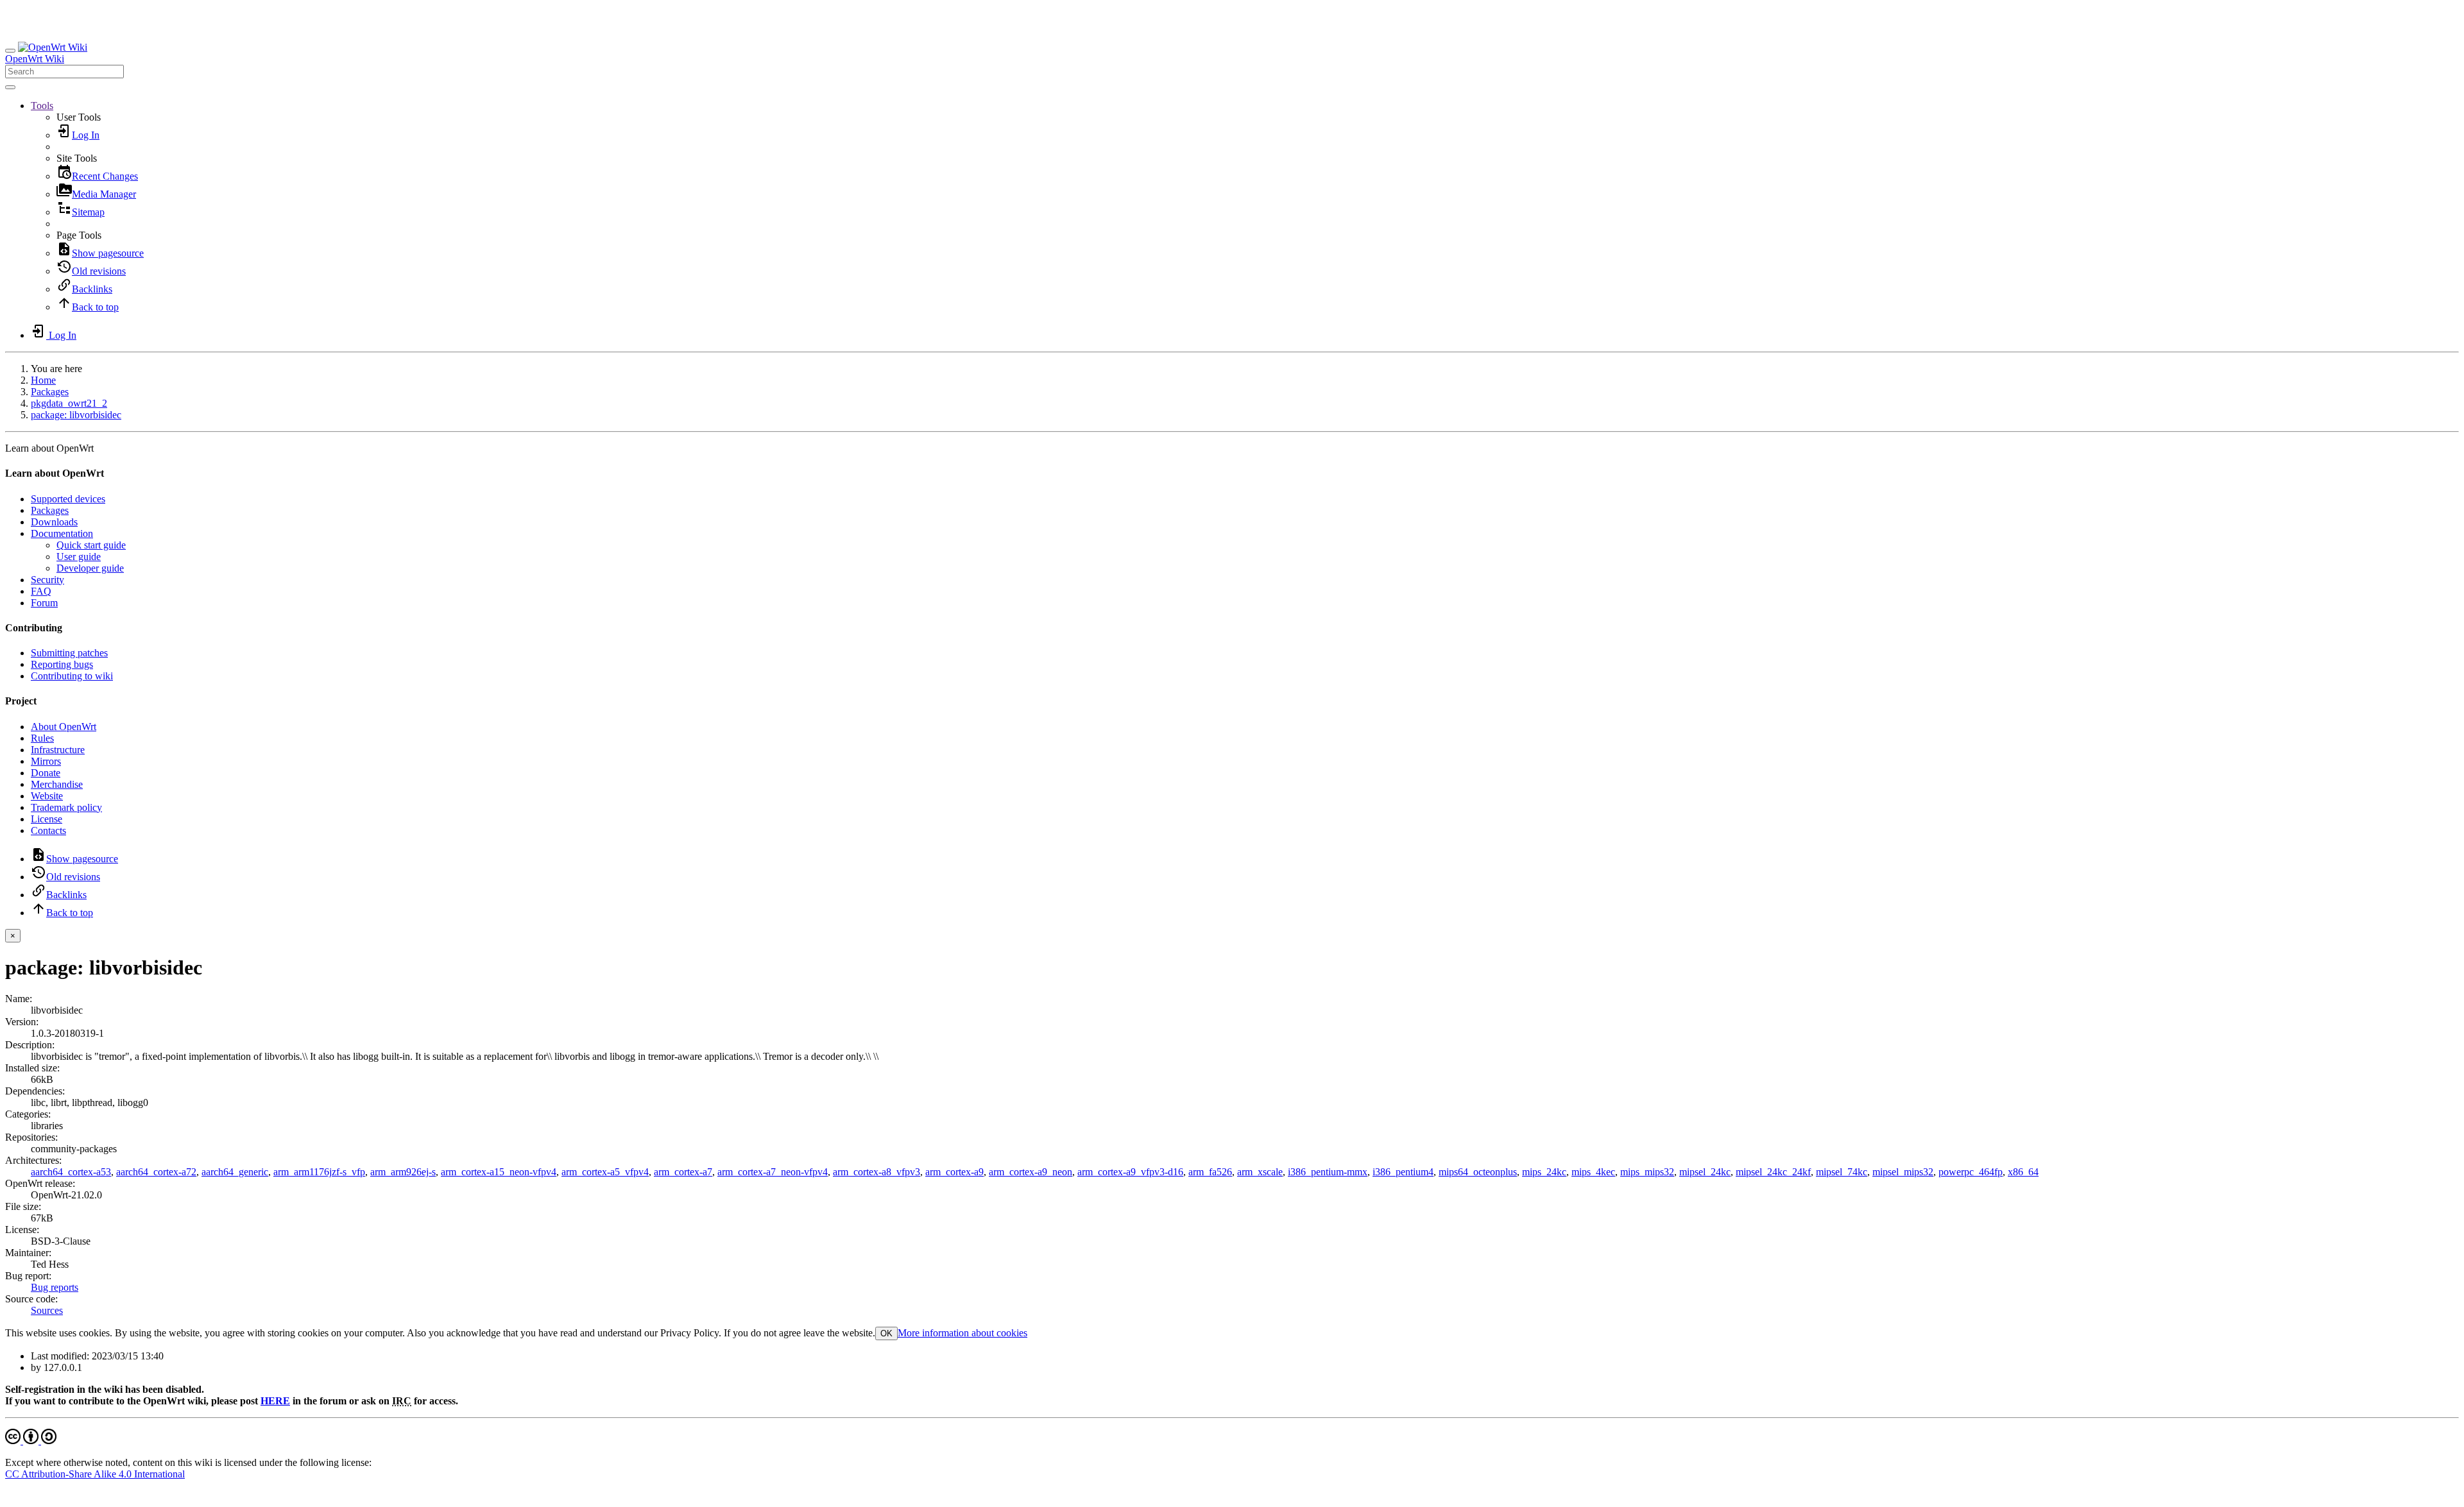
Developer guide (90, 568)
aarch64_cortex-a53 (71, 1172)
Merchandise (57, 784)
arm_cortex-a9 (954, 1172)
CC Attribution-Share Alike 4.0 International (95, 1474)
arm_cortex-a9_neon (1031, 1172)
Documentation (62, 533)
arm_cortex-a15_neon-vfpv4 (499, 1172)
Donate (46, 773)
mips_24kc (1544, 1172)
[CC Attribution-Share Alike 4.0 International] (31, 1441)
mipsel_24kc (1705, 1172)
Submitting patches (69, 653)
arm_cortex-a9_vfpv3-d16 (1130, 1172)
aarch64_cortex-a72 (156, 1172)
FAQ (41, 591)
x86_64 (2023, 1172)
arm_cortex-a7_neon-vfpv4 (773, 1172)
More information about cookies (963, 1333)
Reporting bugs (62, 664)
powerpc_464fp (1971, 1172)
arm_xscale (1260, 1172)
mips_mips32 (1647, 1172)
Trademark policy (66, 807)
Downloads (54, 522)
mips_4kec (1593, 1172)
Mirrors (46, 761)
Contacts (48, 830)
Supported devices (68, 499)
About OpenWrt (64, 727)
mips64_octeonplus (1478, 1172)
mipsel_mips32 (1903, 1172)
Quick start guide (91, 545)
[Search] (10, 87)
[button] (42, 106)
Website (47, 796)
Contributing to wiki (72, 676)
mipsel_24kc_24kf (1773, 1172)
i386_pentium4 (1403, 1172)
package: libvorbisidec (76, 415)
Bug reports (55, 1287)
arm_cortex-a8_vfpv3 (877, 1172)
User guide (79, 557)
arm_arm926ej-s (403, 1172)
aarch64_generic (235, 1172)
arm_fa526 (1210, 1172)
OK (886, 1333)
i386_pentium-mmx (1328, 1172)
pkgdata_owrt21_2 (69, 403)
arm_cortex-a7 (683, 1172)
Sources (47, 1310)
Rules (42, 738)
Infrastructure (58, 750)
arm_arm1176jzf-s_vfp (319, 1172)
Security (47, 580)
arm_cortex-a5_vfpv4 (605, 1172)
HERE (275, 1401)
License (47, 819)
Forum (44, 603)
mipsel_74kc (1842, 1172)
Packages (50, 392)
